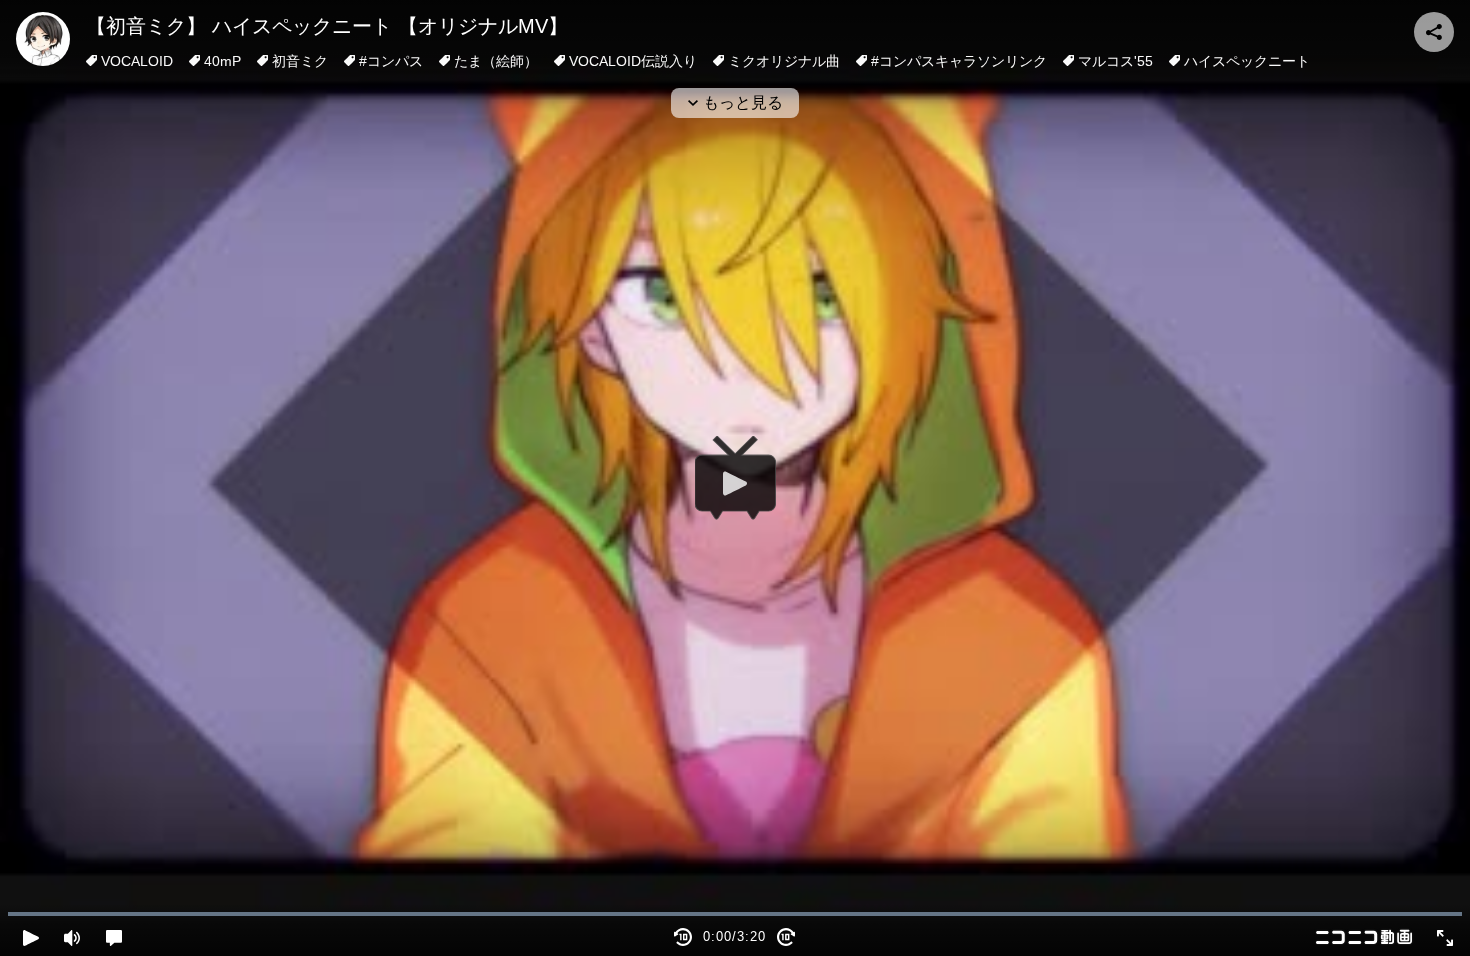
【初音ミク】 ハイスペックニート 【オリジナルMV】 (327, 26)
